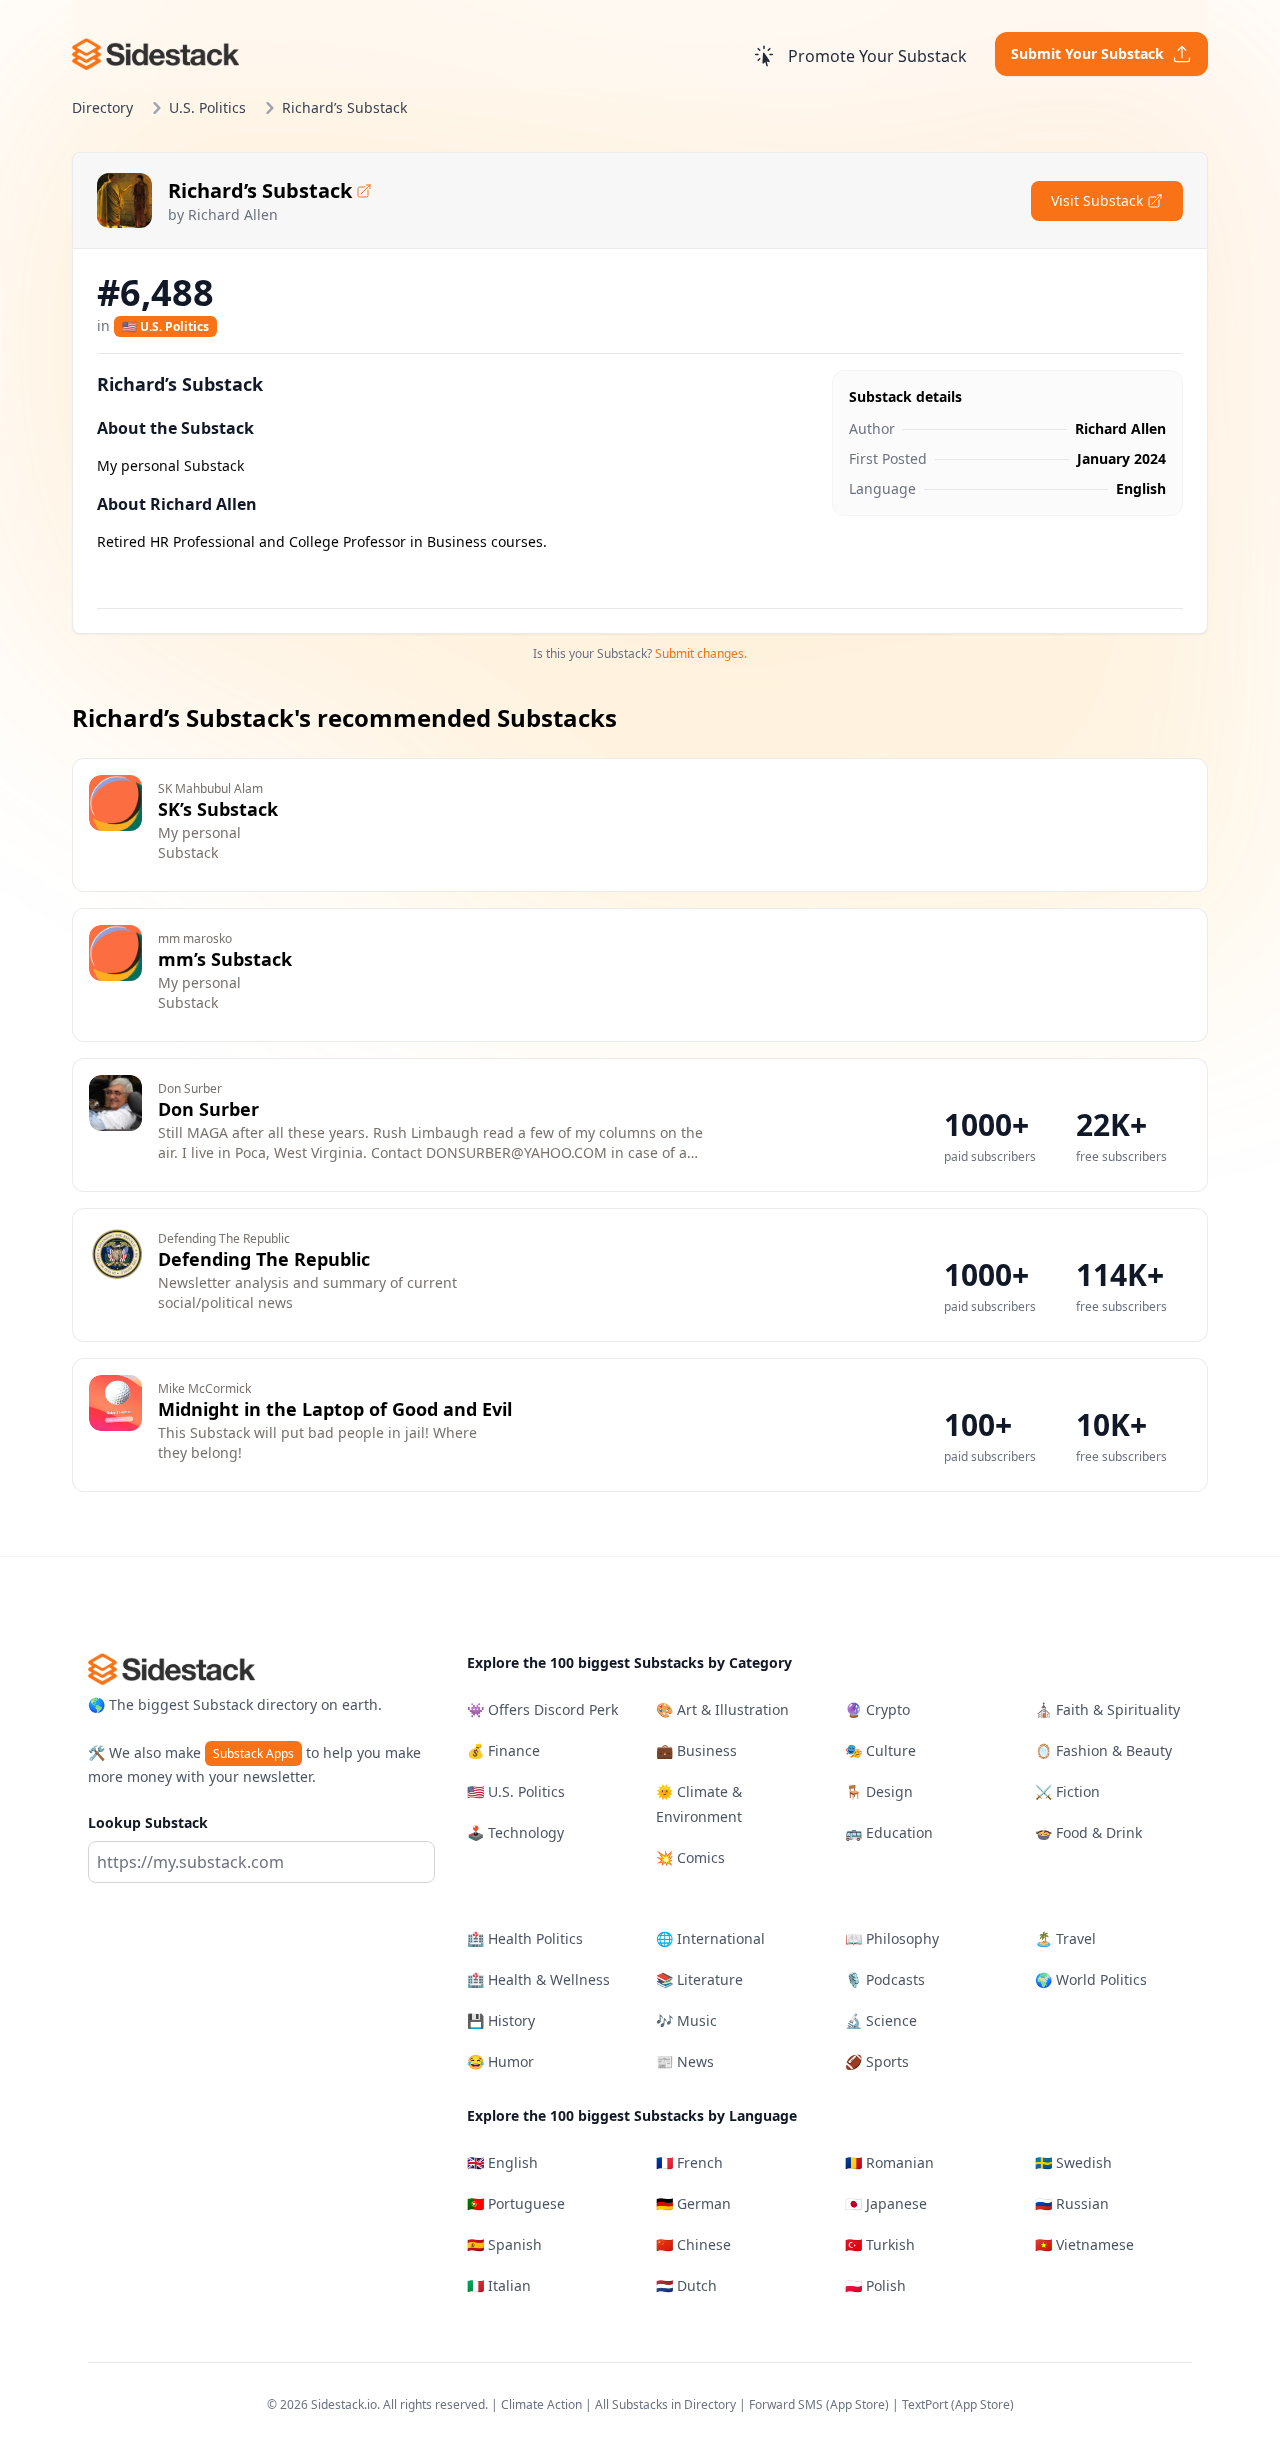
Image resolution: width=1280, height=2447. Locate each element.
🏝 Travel (1065, 1938)
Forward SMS (786, 2404)
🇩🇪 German (693, 2203)
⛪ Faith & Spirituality (1107, 1709)
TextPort (925, 2404)
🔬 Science (881, 2020)
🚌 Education (889, 1832)
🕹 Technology (515, 1832)
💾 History (501, 2020)
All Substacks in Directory (665, 2404)
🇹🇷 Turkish (880, 2244)
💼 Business (696, 1750)
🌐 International (710, 1938)
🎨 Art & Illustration (722, 1709)
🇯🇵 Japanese (886, 2203)
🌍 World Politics (1091, 1979)
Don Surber (208, 1109)
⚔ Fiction (1067, 1791)
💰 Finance (503, 1750)
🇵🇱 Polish (875, 2285)
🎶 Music (686, 2020)
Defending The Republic (264, 1259)
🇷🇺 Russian (1072, 2203)
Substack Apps (253, 1753)
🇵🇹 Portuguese (516, 2203)
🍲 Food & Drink (1088, 1832)
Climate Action (541, 2404)
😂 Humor (500, 2061)
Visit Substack (1097, 200)
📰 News (685, 2061)
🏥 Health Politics (525, 1938)
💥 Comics (690, 1857)
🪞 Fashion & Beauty (1103, 1750)
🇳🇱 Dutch (686, 2285)
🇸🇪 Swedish (1073, 2162)
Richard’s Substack (260, 190)
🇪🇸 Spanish (504, 2244)
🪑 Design (879, 1791)
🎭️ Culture (880, 1750)
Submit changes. (701, 653)
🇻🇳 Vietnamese (1084, 2244)
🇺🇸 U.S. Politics (165, 326)
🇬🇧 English (502, 2162)
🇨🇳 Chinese (693, 2244)
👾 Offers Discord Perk (542, 1709)
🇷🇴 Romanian (889, 2162)
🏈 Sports (877, 2061)
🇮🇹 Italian (499, 2285)
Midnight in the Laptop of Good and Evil (335, 1409)
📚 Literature (699, 1979)
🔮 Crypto (877, 1709)
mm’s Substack (225, 959)
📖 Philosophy (892, 1938)
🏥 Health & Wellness (538, 1979)
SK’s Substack (218, 809)
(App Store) (859, 2404)
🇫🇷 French (689, 2162)
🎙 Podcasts (885, 1979)
